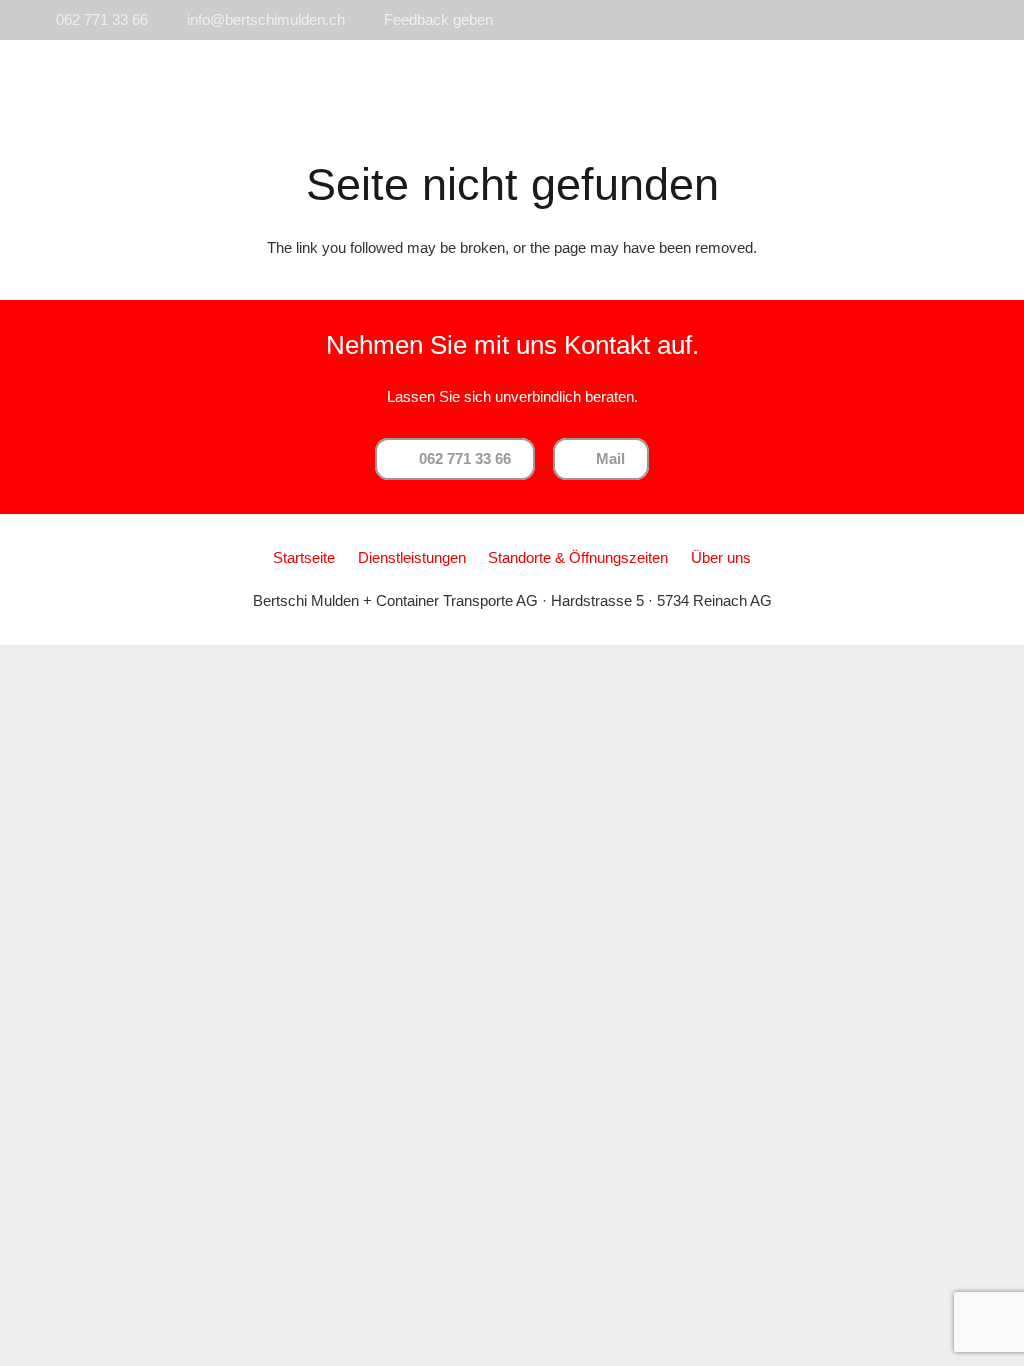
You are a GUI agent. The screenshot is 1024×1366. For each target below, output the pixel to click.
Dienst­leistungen (412, 557)
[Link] (130, 80)
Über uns (721, 557)
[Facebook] (972, 20)
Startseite (304, 557)
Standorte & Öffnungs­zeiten (578, 557)
